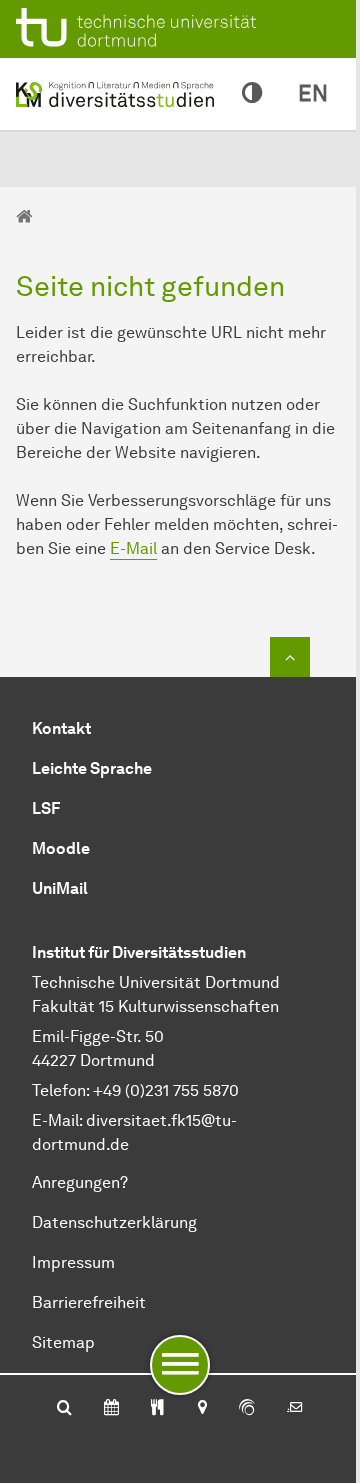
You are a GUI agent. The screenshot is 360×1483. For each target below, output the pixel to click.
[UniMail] (295, 1409)
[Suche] (64, 1409)
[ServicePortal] (247, 1409)
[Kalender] (111, 1409)
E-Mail (133, 548)
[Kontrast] (252, 94)
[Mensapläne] (157, 1409)
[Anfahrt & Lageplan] (201, 1409)
